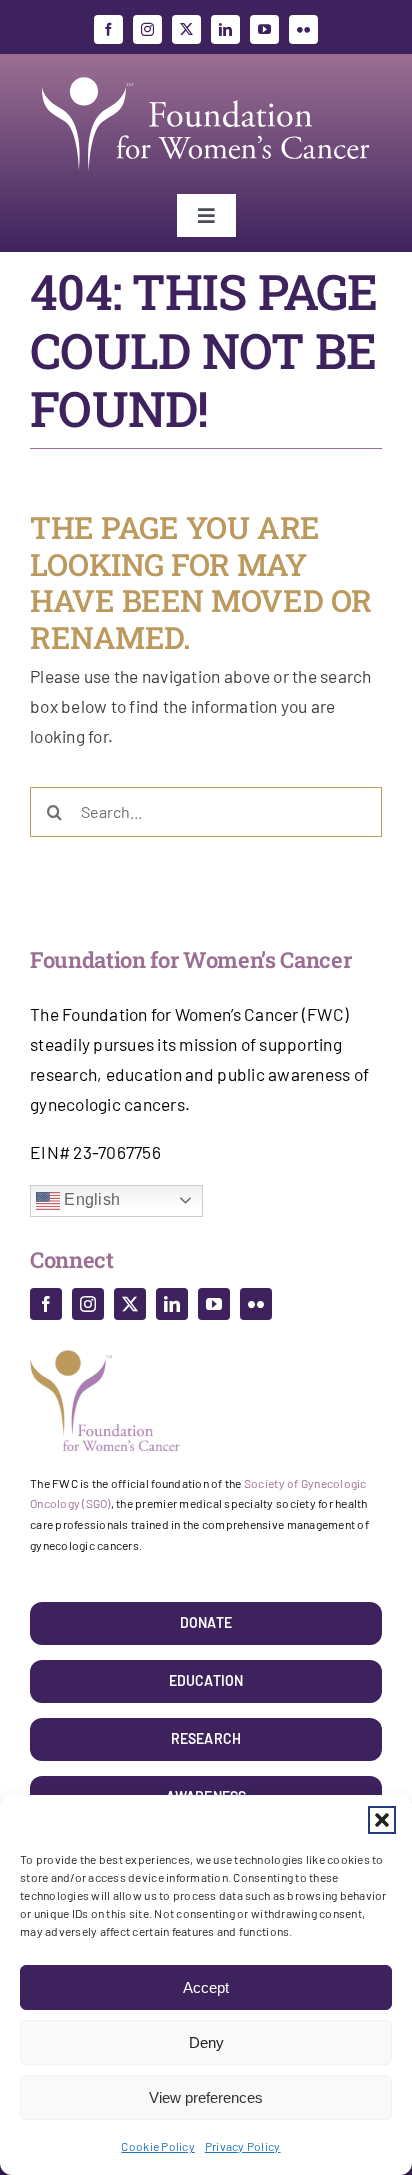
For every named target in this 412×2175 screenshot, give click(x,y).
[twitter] (186, 29)
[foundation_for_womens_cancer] (206, 77)
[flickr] (303, 29)
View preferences (206, 2097)
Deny (206, 2042)
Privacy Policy (243, 2146)
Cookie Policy (157, 2146)
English (90, 1199)
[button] (382, 1820)
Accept (206, 1987)
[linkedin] (225, 29)
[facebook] (108, 29)
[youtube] (264, 29)
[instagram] (147, 29)
